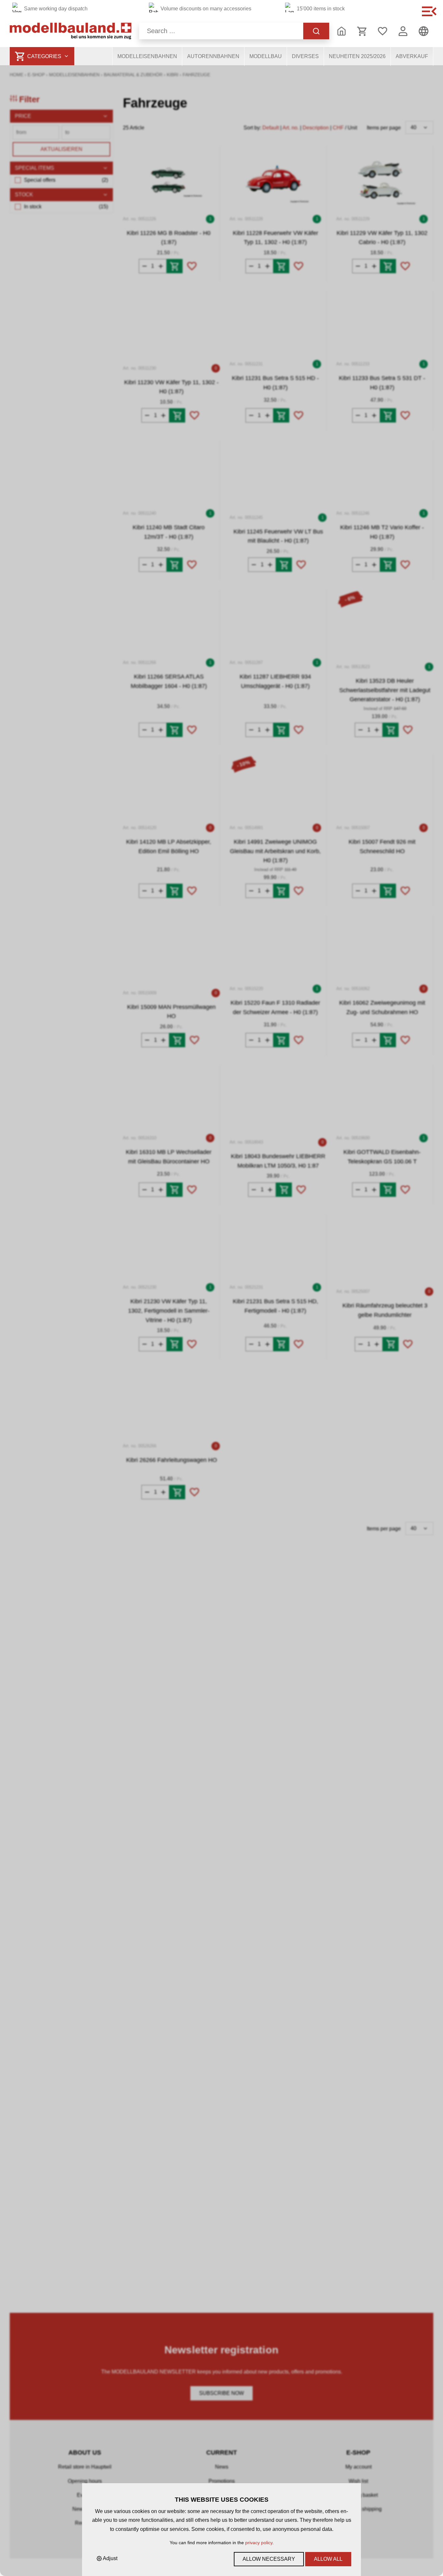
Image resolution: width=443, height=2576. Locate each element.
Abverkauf (412, 56)
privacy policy (259, 2543)
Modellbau (266, 56)
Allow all (328, 2559)
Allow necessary (269, 2559)
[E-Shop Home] (71, 31)
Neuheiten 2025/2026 (357, 56)
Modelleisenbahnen (147, 56)
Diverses (305, 56)
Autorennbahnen (213, 56)
